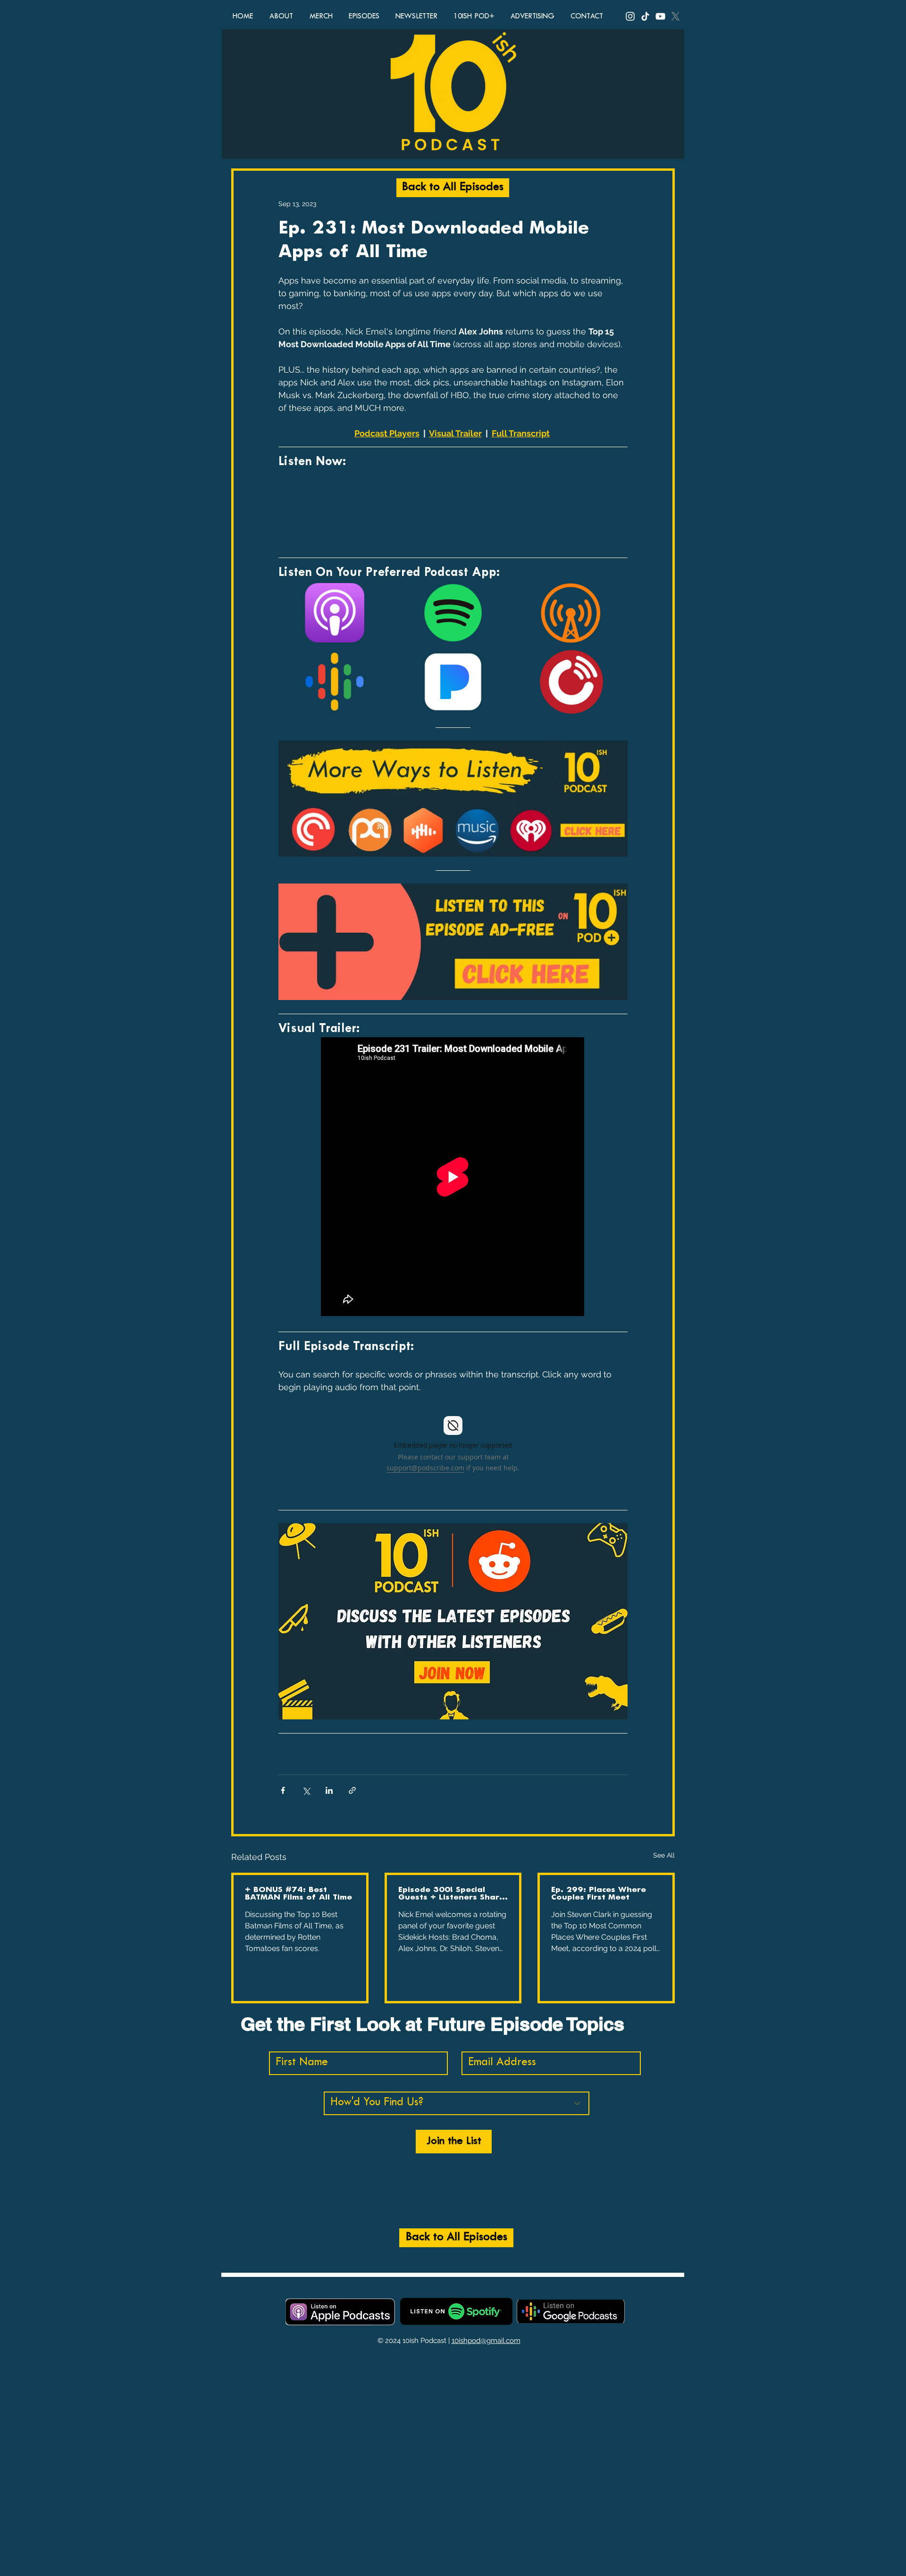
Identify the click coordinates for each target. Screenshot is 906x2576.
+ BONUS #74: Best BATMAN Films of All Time (298, 1894)
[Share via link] (352, 1790)
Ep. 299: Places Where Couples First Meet (599, 1894)
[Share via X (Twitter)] (306, 1790)
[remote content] (453, 507)
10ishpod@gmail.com (486, 2341)
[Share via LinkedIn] (329, 1790)
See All (664, 1855)
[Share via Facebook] (283, 1790)
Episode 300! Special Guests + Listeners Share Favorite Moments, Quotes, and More (451, 1894)
